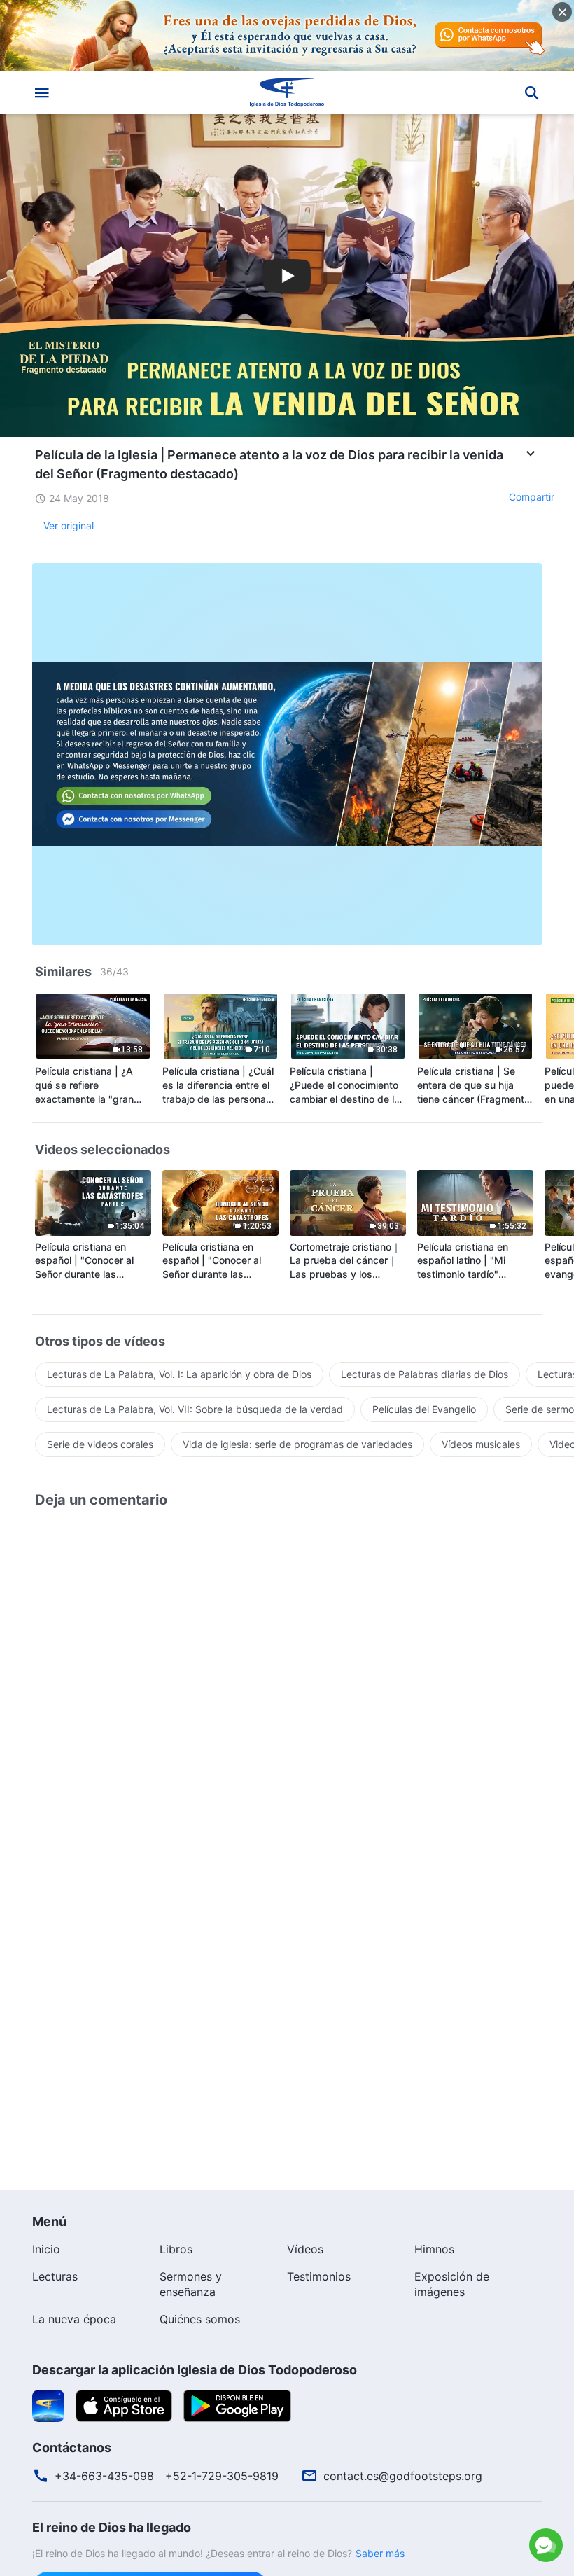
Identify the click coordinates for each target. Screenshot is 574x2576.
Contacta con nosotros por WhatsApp (421, 2481)
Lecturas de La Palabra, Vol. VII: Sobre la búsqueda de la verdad (195, 1409)
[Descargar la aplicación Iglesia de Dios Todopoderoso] (48, 2405)
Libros (176, 2249)
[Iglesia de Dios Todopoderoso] (287, 92)
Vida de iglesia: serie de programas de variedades (297, 1444)
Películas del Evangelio (424, 1409)
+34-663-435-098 (104, 2476)
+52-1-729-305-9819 (222, 2476)
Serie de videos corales (100, 1444)
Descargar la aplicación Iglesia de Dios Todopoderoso (195, 2370)
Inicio (46, 2249)
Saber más (380, 2553)
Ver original (69, 525)
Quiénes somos (200, 2319)
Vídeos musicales (481, 1444)
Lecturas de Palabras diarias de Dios (425, 1374)
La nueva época (74, 2319)
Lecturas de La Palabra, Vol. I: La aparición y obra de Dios (179, 1374)
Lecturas (55, 2276)
